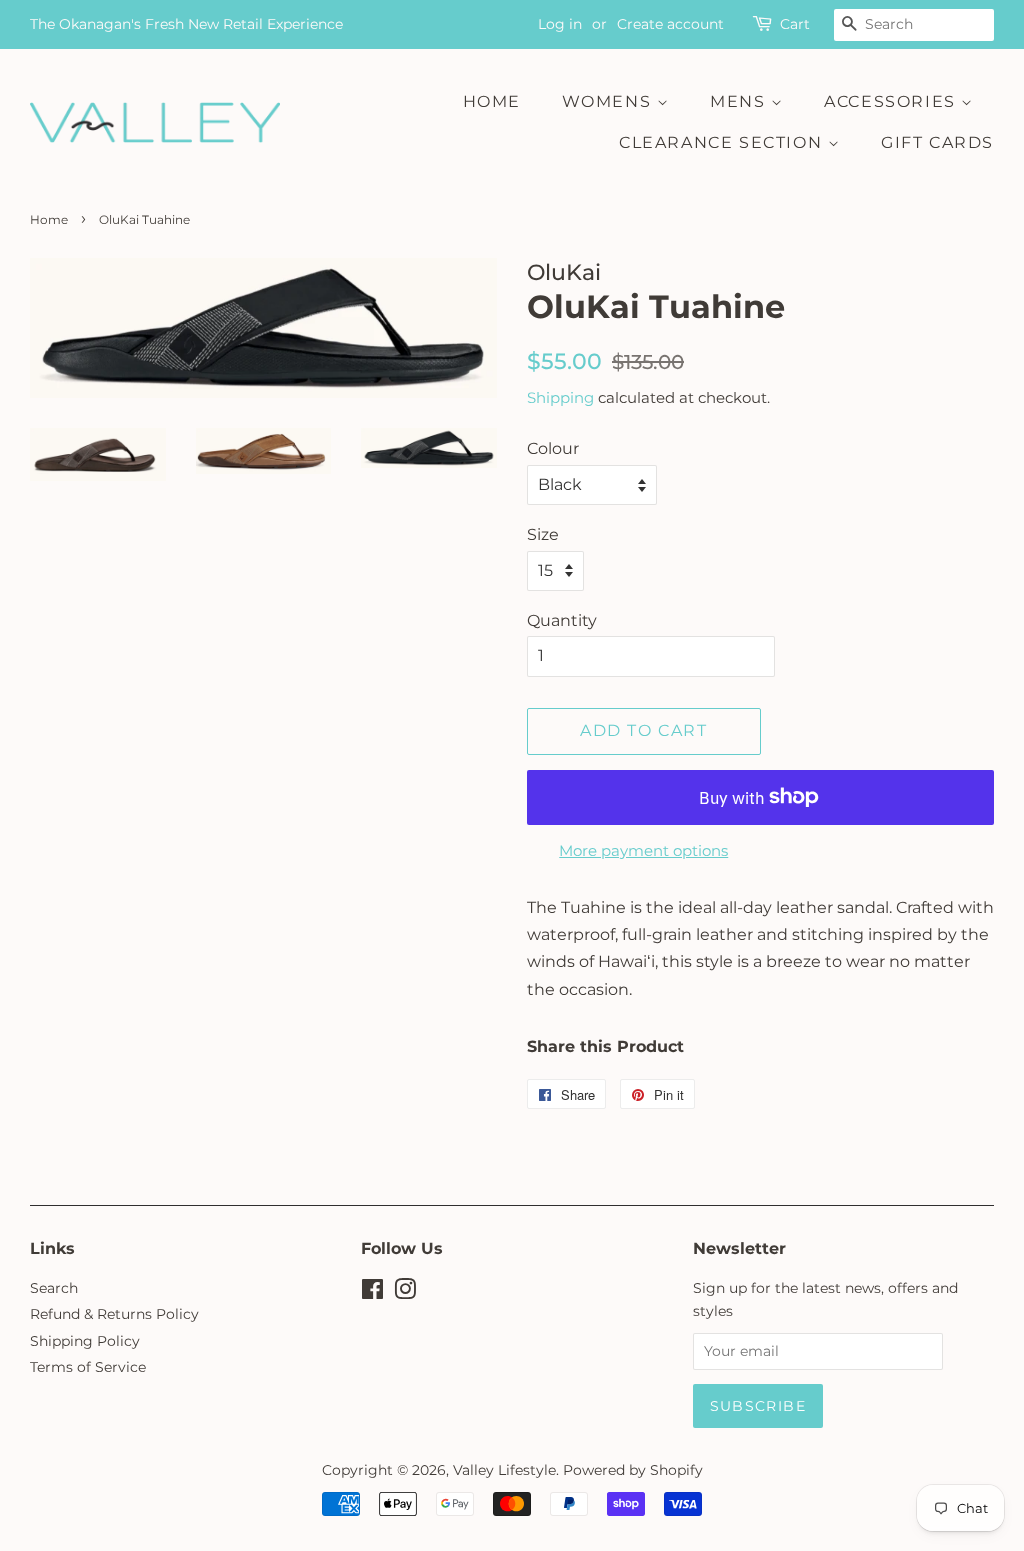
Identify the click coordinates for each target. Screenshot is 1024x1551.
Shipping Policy (85, 1341)
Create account (670, 24)
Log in (560, 24)
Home (492, 101)
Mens (740, 101)
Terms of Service (88, 1367)
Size (543, 534)
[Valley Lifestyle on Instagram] (405, 1293)
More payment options (643, 850)
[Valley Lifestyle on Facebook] (372, 1293)
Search (54, 1288)
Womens (609, 101)
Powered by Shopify (633, 1470)
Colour (553, 448)
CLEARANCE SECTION (723, 142)
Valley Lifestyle (504, 1470)
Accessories (892, 101)
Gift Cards (937, 142)
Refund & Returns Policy (114, 1314)
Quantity (562, 620)
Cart (795, 24)
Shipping (560, 397)
